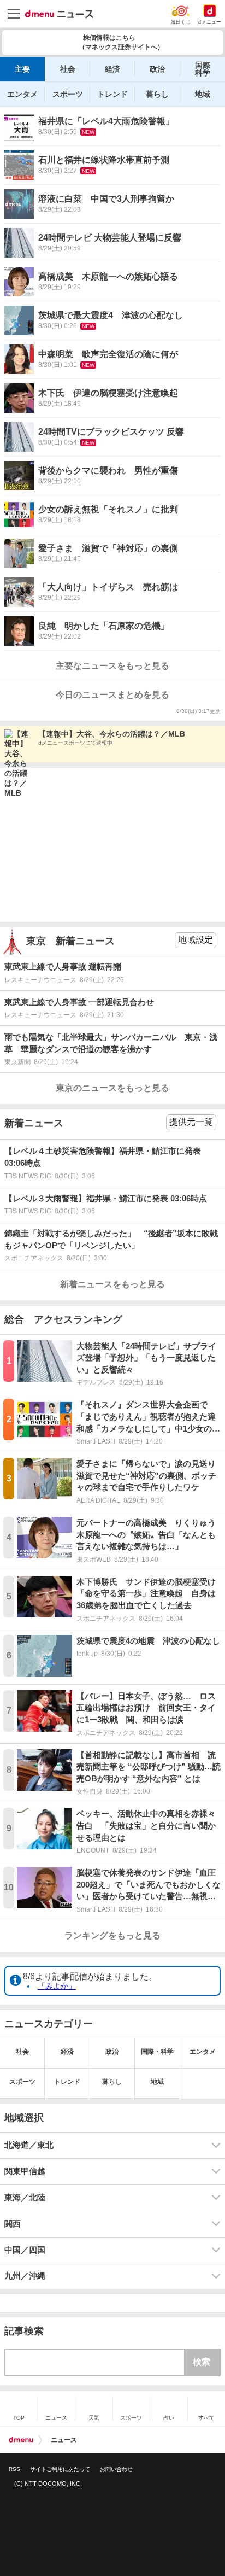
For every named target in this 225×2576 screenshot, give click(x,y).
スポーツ (68, 94)
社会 (68, 69)
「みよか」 (57, 1986)
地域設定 (196, 940)
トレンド (112, 94)
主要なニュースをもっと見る (112, 666)
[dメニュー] (21, 2440)
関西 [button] (13, 2224)
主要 (22, 69)
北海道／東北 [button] (29, 2145)
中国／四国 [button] (25, 2250)
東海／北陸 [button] (25, 2198)
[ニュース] (59, 14)
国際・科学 (157, 2052)
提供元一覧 (191, 1122)
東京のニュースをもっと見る (112, 1088)
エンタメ (22, 94)
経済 (112, 69)
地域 (203, 94)
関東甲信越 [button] (25, 2171)
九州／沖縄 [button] (25, 2276)
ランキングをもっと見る (112, 1935)
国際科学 (203, 69)
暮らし (157, 94)
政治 (157, 69)
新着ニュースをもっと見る (112, 1284)
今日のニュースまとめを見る (112, 695)
